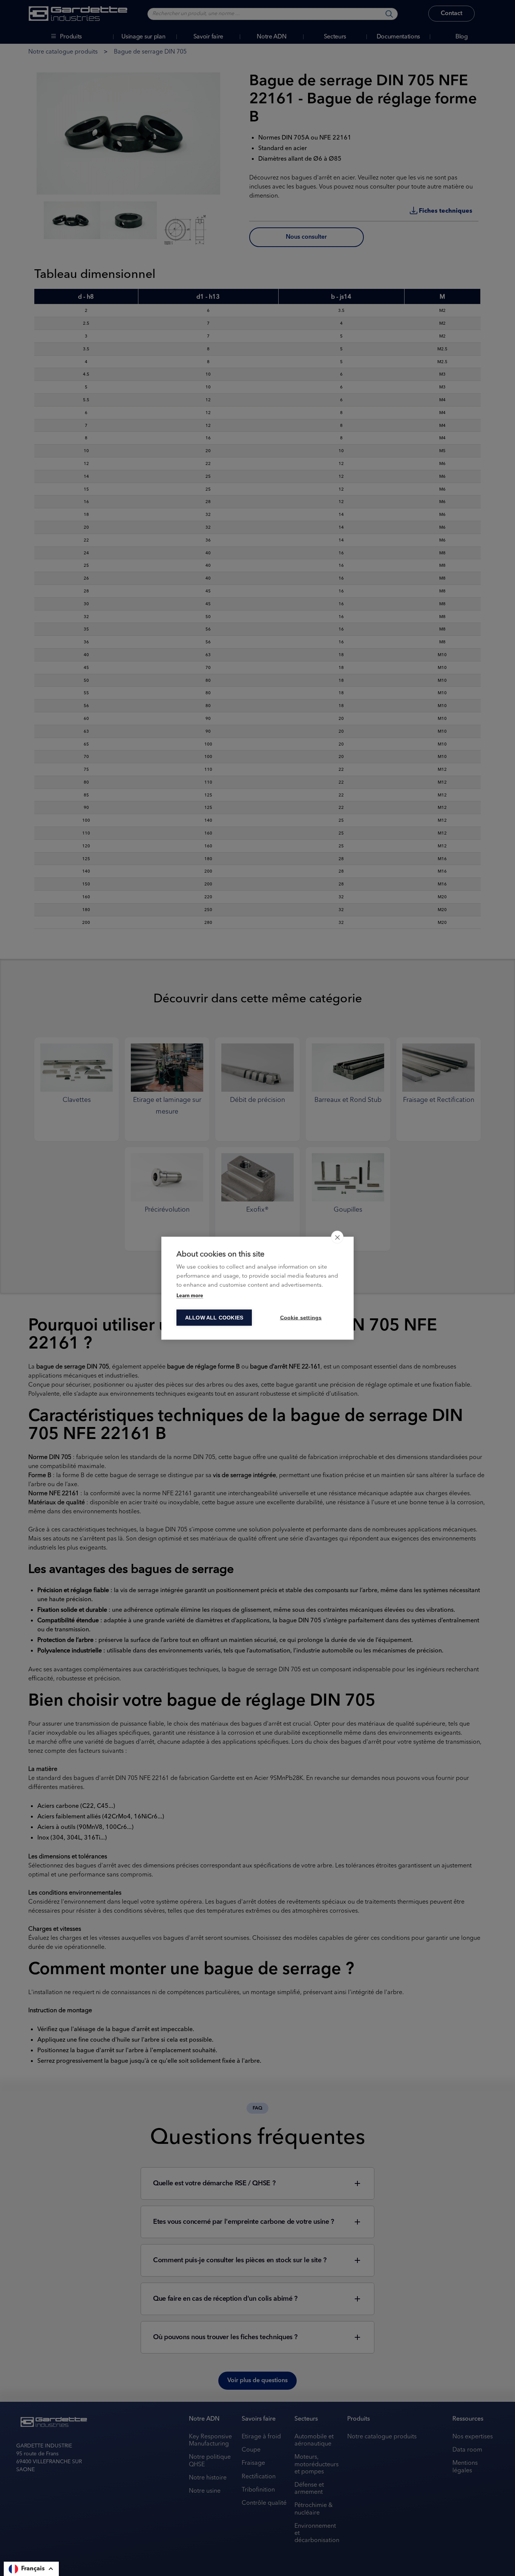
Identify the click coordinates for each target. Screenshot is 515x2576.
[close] (337, 1237)
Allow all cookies (214, 1317)
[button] (31, 2569)
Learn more (190, 1296)
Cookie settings (301, 1317)
